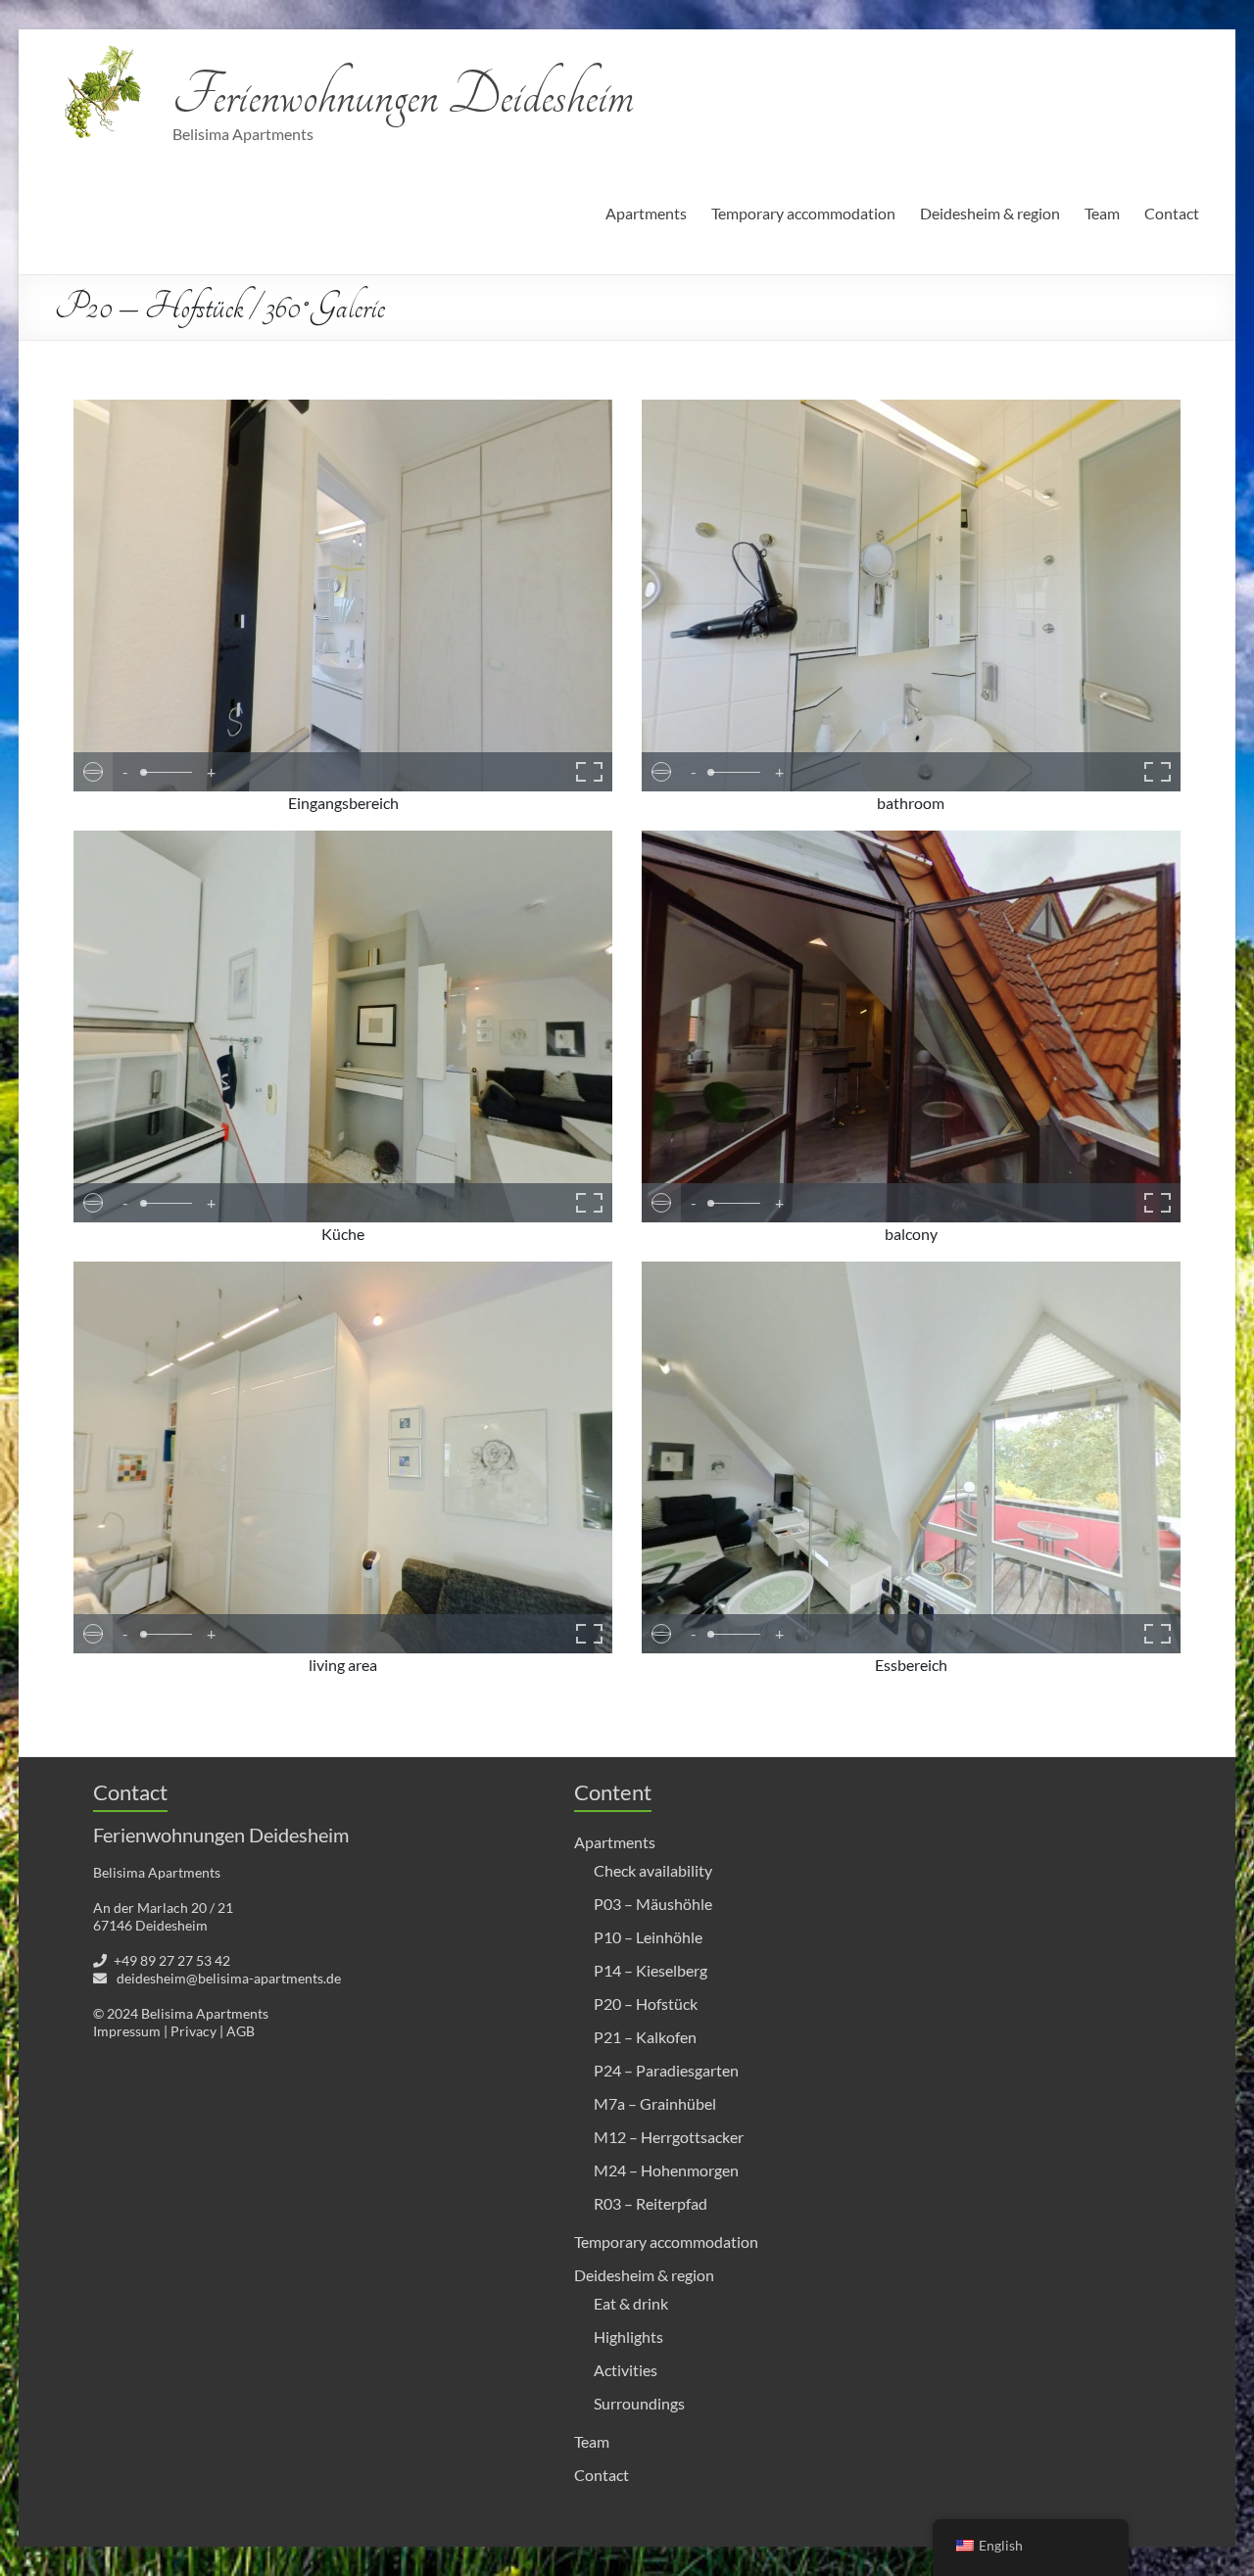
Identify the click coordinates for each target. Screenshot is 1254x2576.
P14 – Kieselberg (651, 1970)
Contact (1172, 213)
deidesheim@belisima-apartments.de (229, 1978)
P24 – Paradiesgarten (666, 2070)
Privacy (193, 2031)
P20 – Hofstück (646, 2004)
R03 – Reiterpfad (651, 2203)
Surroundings (639, 2403)
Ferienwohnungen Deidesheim (403, 95)
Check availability (653, 1870)
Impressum (127, 2031)
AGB (241, 2031)
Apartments (646, 213)
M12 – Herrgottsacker (669, 2137)
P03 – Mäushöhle (653, 1904)
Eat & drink (631, 2303)
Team (1102, 213)
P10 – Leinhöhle (648, 1937)
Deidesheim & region (990, 213)
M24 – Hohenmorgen (666, 2170)
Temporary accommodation (803, 213)
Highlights (628, 2337)
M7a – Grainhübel (655, 2103)
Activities (626, 2370)
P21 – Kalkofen (645, 2037)
